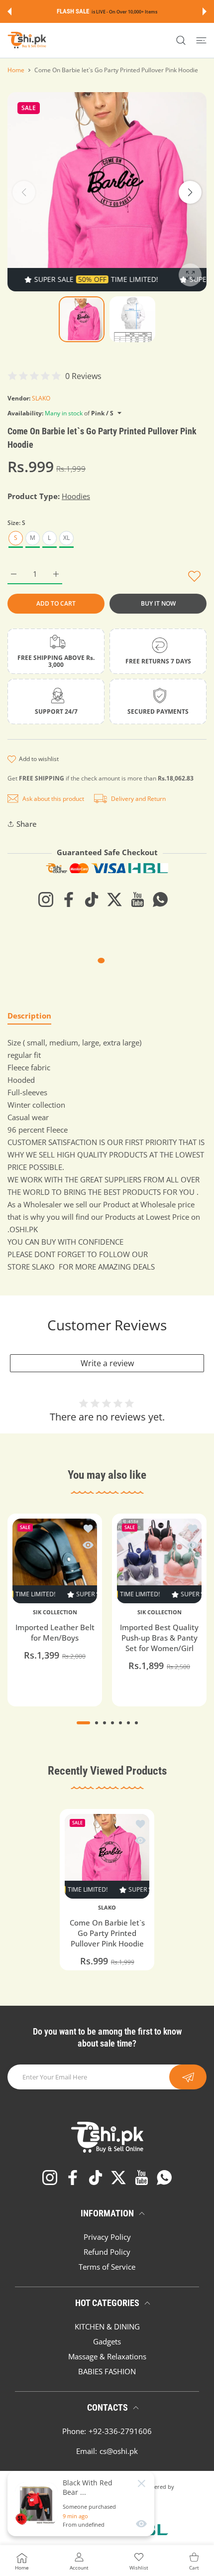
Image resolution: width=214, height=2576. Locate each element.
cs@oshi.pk (119, 2451)
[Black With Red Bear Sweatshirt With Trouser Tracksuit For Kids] (36, 2504)
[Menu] (201, 40)
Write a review (107, 1363)
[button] (9, 11)
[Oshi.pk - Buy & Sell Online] (27, 40)
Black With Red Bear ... (88, 2487)
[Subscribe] (188, 2077)
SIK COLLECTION (55, 1612)
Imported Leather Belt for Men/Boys (55, 1632)
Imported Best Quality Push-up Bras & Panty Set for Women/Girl (159, 1638)
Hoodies (76, 496)
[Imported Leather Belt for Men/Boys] (55, 1561)
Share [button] (27, 824)
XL (66, 538)
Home (16, 70)
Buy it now (158, 603)
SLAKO (41, 398)
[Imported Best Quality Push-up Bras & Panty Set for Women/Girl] (159, 1561)
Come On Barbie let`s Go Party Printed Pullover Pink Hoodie (107, 1933)
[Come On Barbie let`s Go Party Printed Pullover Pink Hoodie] (107, 1856)
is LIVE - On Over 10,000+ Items (124, 12)
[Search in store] (181, 40)
